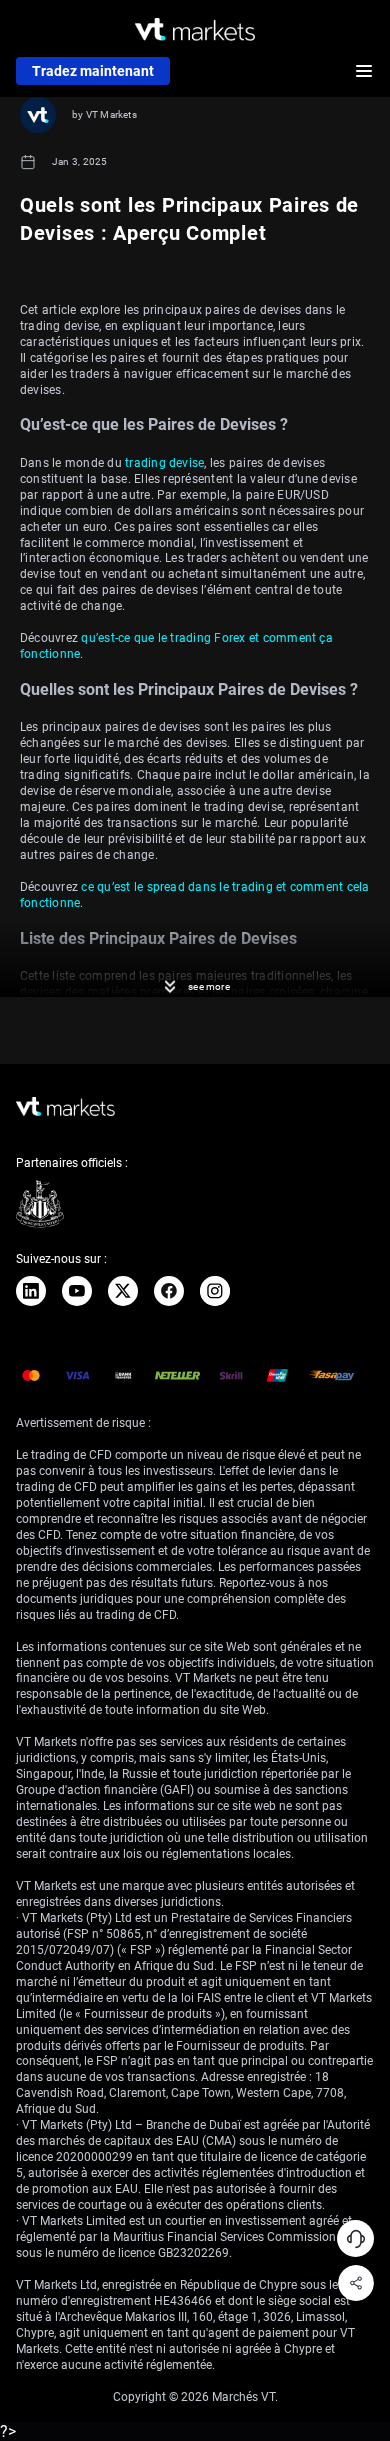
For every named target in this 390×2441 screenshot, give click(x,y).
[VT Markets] (195, 29)
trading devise (164, 463)
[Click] (31, 1291)
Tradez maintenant (93, 71)
